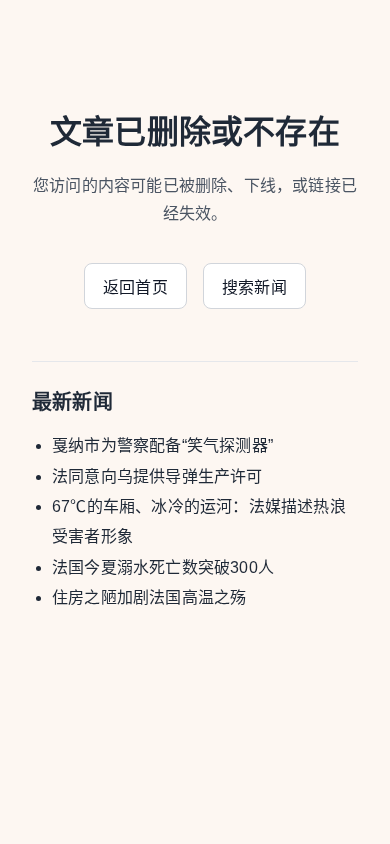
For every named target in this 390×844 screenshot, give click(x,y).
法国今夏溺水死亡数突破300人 (163, 567)
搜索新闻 (254, 287)
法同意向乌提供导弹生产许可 (157, 476)
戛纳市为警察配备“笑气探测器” (162, 445)
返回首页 (135, 287)
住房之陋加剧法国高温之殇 (149, 597)
